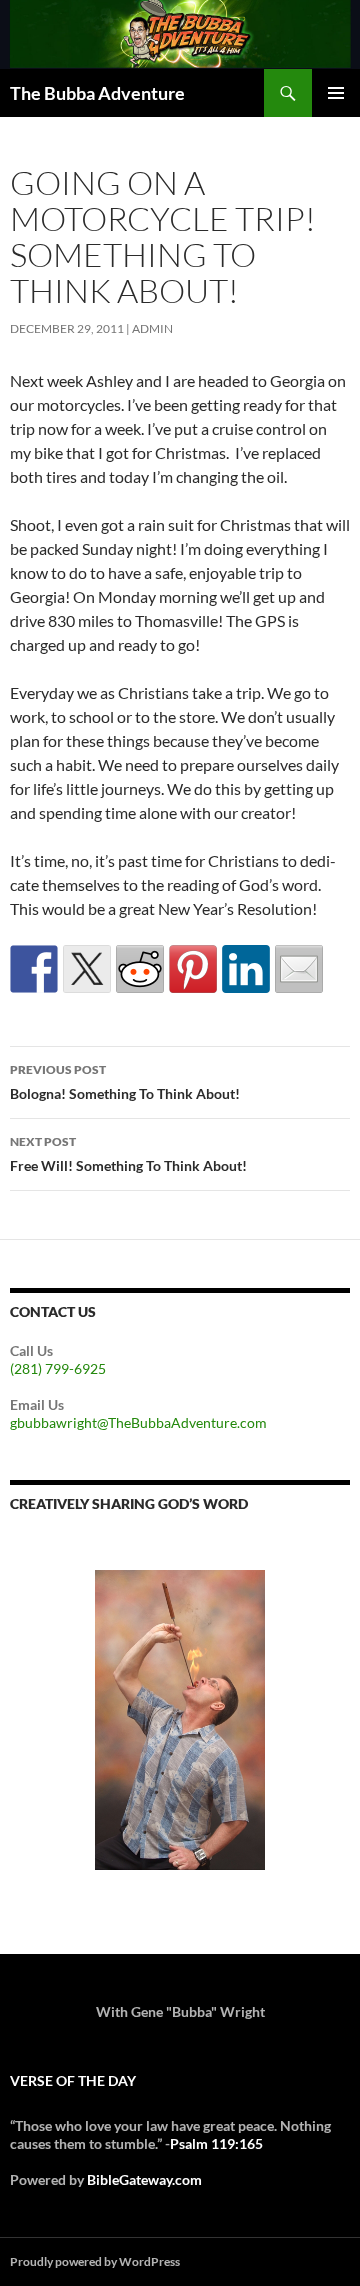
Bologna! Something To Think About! (125, 1082)
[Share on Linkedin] (246, 969)
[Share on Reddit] (140, 969)
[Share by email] (299, 969)
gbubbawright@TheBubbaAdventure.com (138, 1422)
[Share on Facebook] (34, 969)
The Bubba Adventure (97, 93)
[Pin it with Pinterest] (193, 969)
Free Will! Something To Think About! (128, 1154)
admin (152, 328)
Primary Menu (336, 93)
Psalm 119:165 (216, 2143)
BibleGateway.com (144, 2179)
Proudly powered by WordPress (95, 2261)
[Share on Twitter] (87, 969)
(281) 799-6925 (58, 1368)
